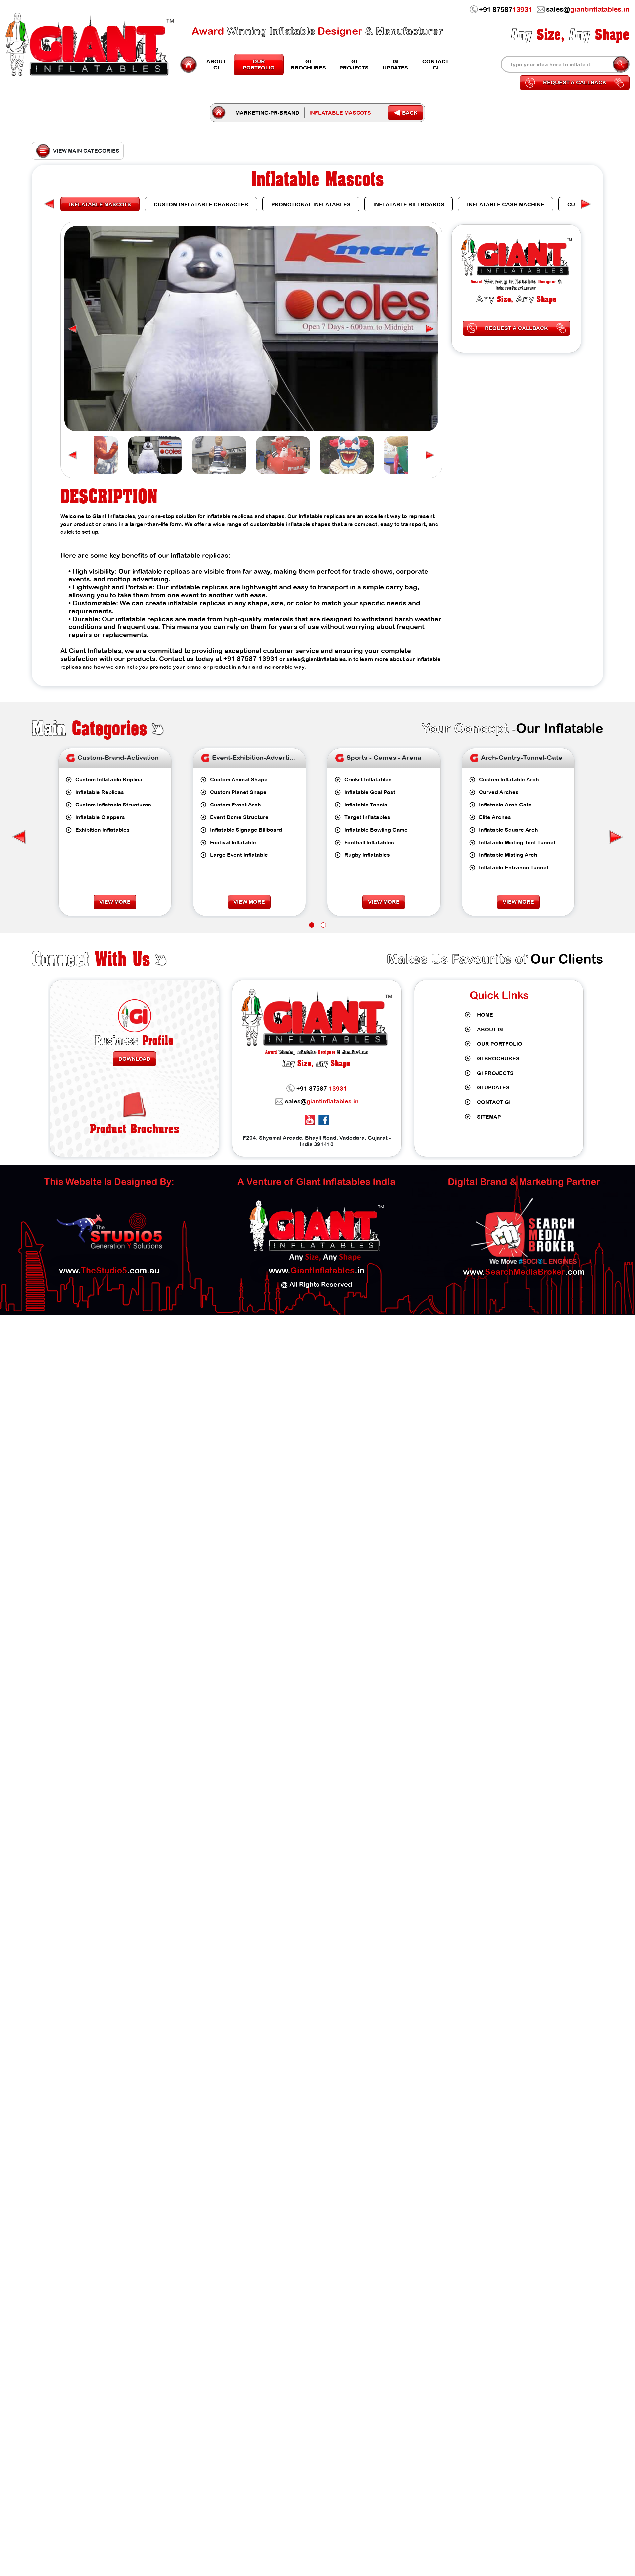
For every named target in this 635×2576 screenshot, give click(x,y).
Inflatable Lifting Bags (507, 805)
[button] (72, 329)
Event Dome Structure (105, 817)
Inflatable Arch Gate (371, 805)
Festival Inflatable (98, 842)
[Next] (49, 204)
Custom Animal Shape (104, 779)
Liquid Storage (498, 880)
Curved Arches (364, 792)
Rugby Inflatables (233, 855)
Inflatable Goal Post (235, 792)
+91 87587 (506, 9)
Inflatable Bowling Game (241, 830)
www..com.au (109, 1270)
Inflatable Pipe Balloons (509, 817)
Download (134, 1059)
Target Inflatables (233, 817)
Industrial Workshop (505, 792)
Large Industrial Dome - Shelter (519, 855)
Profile (134, 1040)
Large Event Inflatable (104, 855)
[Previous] (586, 204)
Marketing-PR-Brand (267, 113)
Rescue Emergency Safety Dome (522, 867)
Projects (354, 64)
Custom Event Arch (101, 805)
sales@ (322, 1101)
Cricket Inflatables (233, 779)
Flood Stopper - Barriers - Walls (519, 830)
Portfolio (259, 64)
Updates (395, 64)
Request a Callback (575, 82)
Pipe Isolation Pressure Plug (515, 779)
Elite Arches (360, 817)
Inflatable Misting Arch (374, 855)
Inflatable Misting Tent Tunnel (382, 842)
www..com (524, 1272)
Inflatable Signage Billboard (111, 830)
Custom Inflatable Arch (374, 779)
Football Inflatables (234, 842)
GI (216, 64)
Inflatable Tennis (231, 805)
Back (410, 113)
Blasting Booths (499, 842)
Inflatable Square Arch (374, 830)
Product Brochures (135, 1129)
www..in (317, 1270)
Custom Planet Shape (104, 792)
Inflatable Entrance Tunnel (379, 867)
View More (115, 902)
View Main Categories (86, 151)
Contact (436, 64)
